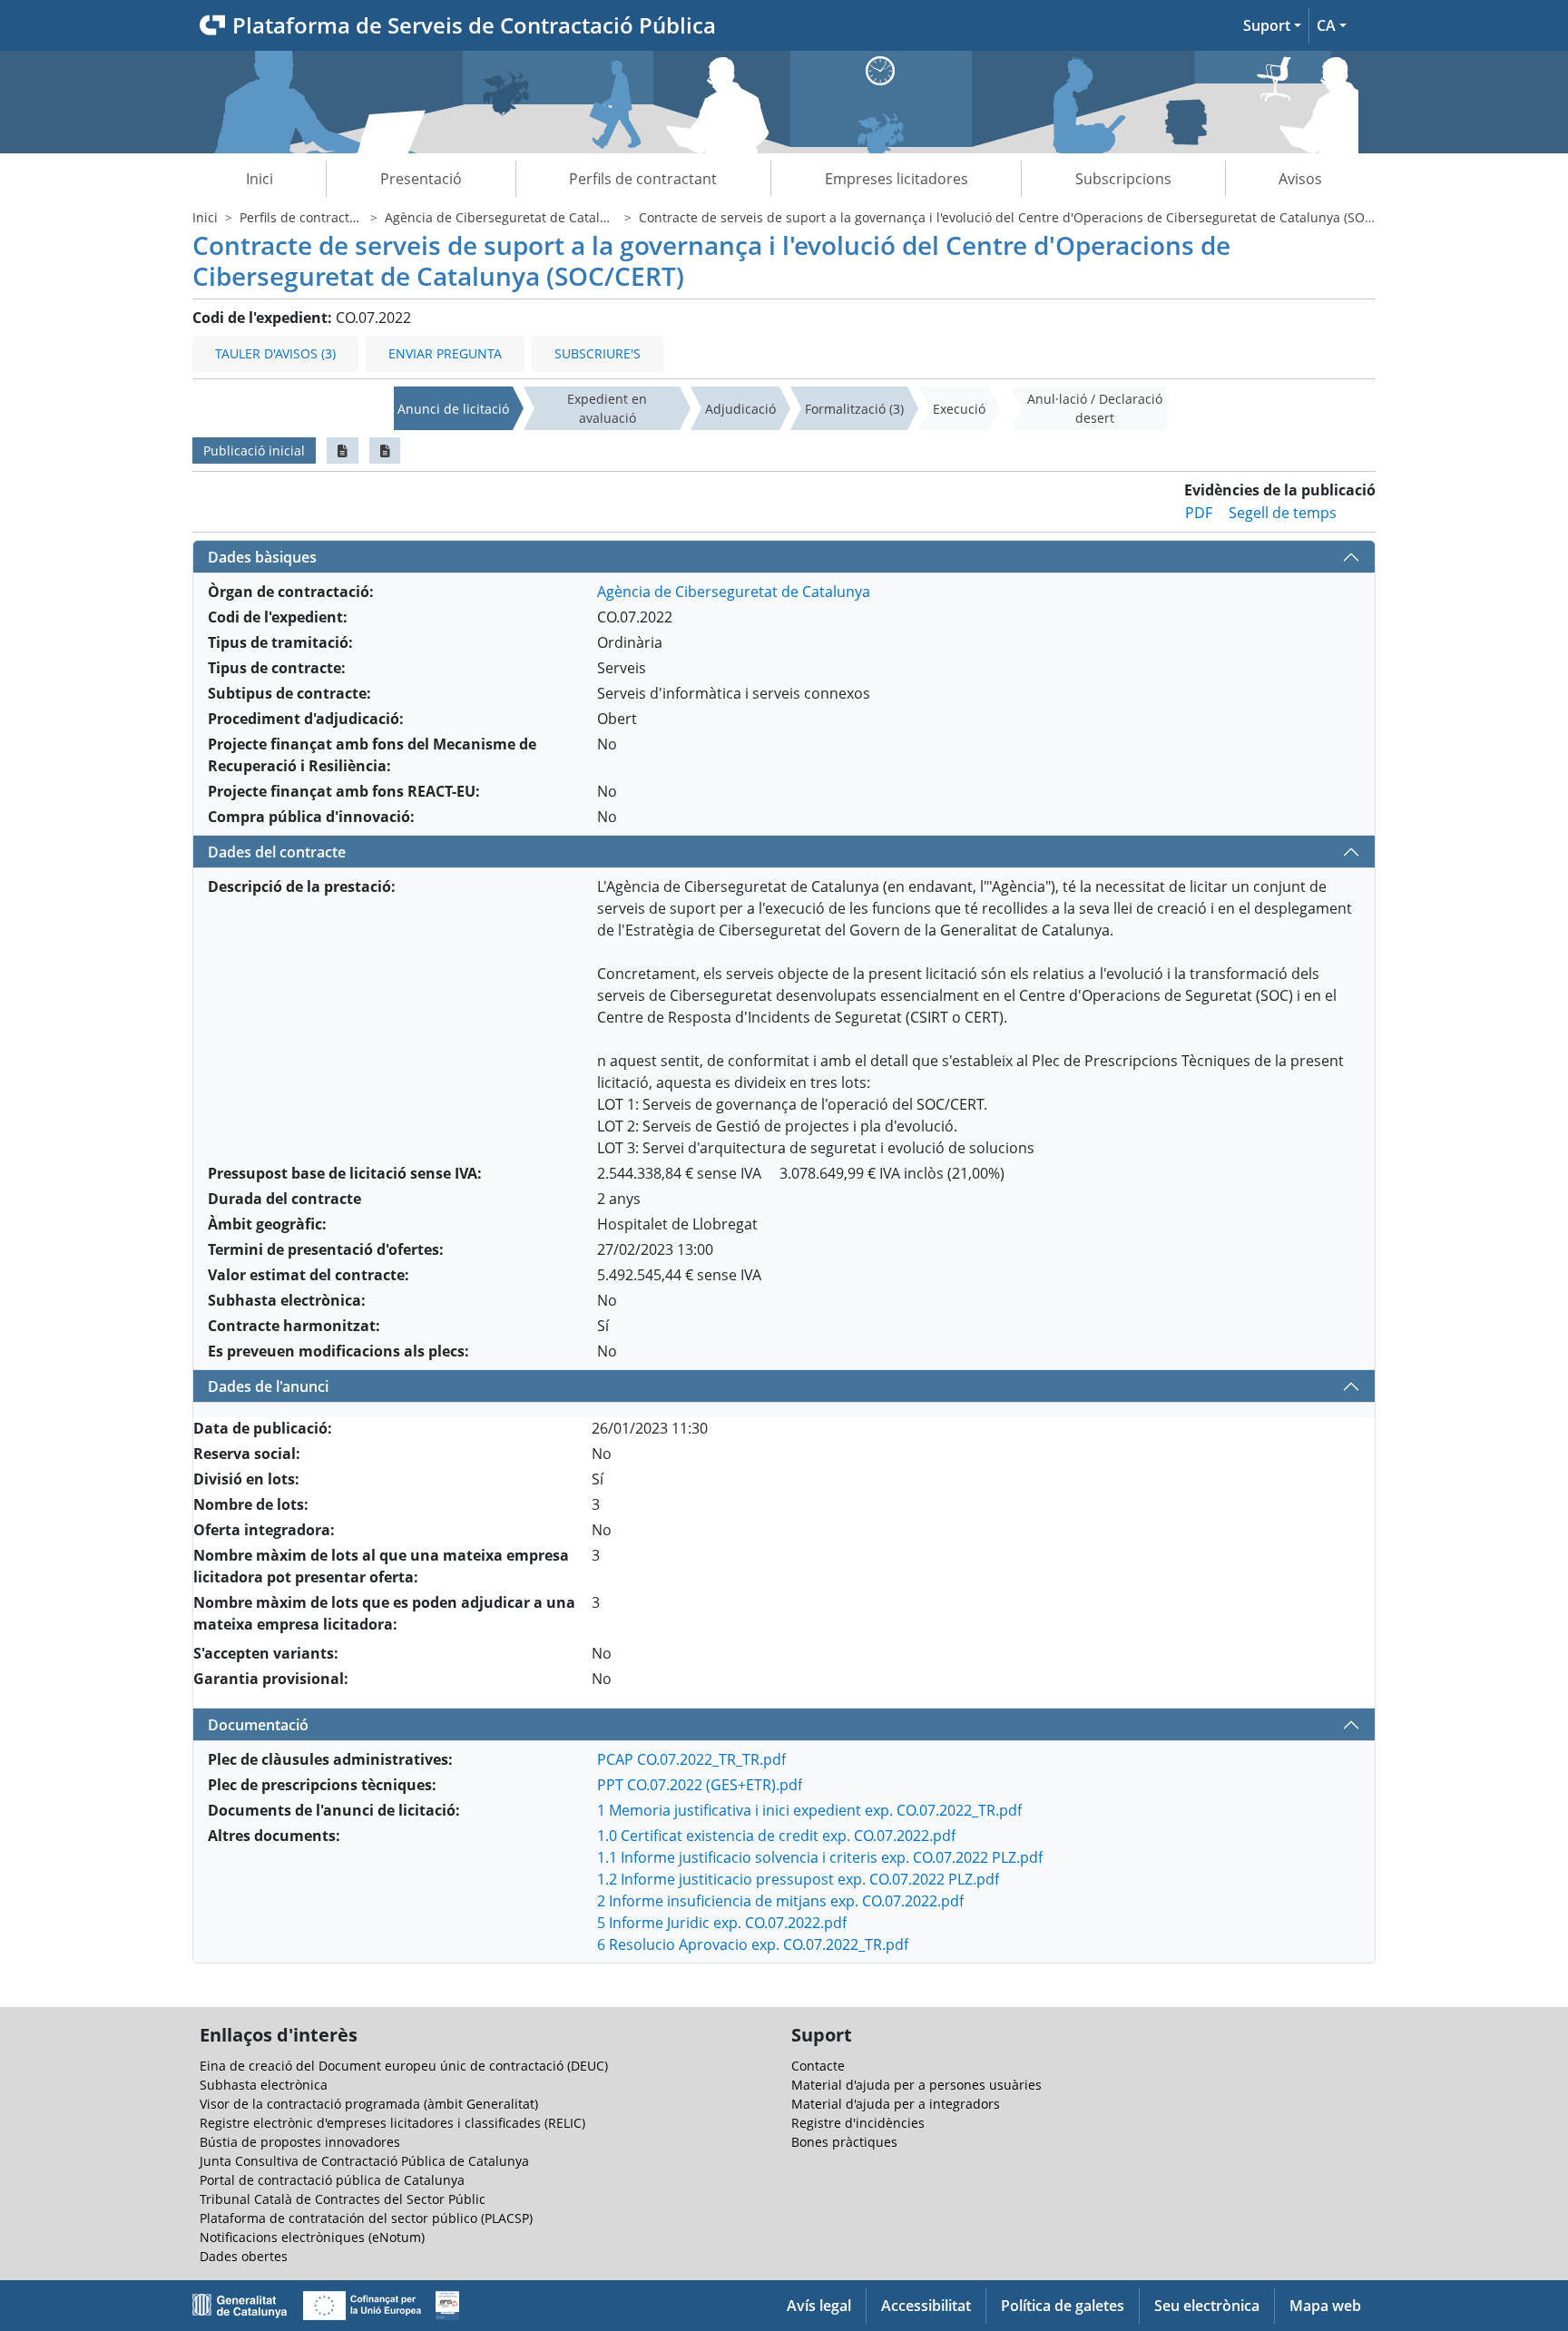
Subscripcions (1123, 179)
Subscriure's (598, 353)
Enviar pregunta (445, 353)
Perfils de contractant (643, 179)
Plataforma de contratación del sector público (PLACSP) (366, 2218)
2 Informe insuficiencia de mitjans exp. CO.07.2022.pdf (780, 1901)
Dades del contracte (277, 852)
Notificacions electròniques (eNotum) (312, 2237)
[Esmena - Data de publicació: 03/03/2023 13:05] (343, 451)
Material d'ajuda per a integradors (896, 2104)
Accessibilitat (926, 2306)
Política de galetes (1063, 2306)
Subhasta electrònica (264, 2085)
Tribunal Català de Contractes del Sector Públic (343, 2199)
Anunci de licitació (453, 409)
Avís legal (819, 2306)
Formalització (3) (854, 409)
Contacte (818, 2066)
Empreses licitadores (897, 179)
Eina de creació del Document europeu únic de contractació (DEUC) (404, 2066)
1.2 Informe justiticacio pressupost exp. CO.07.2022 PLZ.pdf (798, 1879)
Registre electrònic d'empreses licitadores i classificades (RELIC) (392, 2123)
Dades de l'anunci (268, 1386)
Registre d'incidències (858, 2123)
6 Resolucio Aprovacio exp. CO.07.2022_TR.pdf (753, 1944)
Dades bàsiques (262, 557)
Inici (260, 179)
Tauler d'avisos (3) (275, 353)
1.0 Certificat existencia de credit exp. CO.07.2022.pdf (776, 1836)
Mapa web (1325, 2306)
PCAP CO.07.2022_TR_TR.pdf (691, 1759)
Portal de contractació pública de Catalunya (332, 2180)
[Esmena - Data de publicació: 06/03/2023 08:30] (385, 451)
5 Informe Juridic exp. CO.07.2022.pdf (722, 1923)
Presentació (421, 179)
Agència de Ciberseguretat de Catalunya (507, 217)
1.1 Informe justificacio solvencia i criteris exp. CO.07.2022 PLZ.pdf (820, 1857)
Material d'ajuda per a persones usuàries (916, 2085)
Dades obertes (244, 2256)
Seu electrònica (1207, 2306)
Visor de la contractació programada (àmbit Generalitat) (369, 2104)
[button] (1272, 25)
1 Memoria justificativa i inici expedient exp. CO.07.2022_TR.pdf (809, 1810)
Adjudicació (740, 409)
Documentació (258, 1725)
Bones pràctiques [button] (844, 2142)
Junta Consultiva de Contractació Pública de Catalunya (364, 2161)
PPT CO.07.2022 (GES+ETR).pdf (700, 1785)
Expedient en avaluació (607, 408)
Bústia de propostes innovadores (300, 2142)
